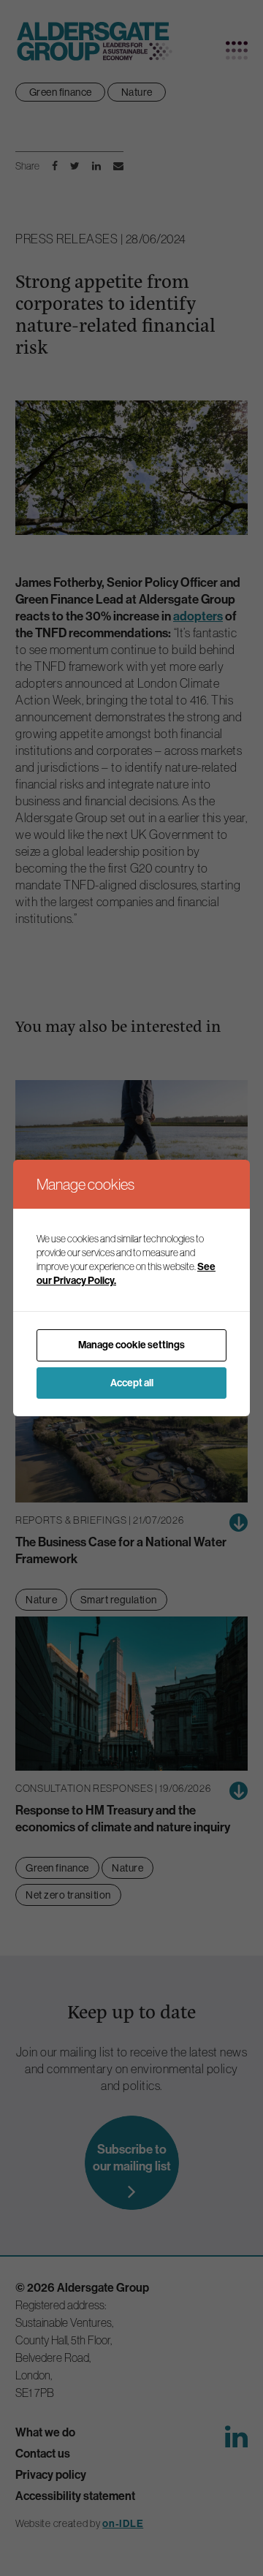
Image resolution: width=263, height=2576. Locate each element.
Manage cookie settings (131, 1345)
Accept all (132, 1383)
